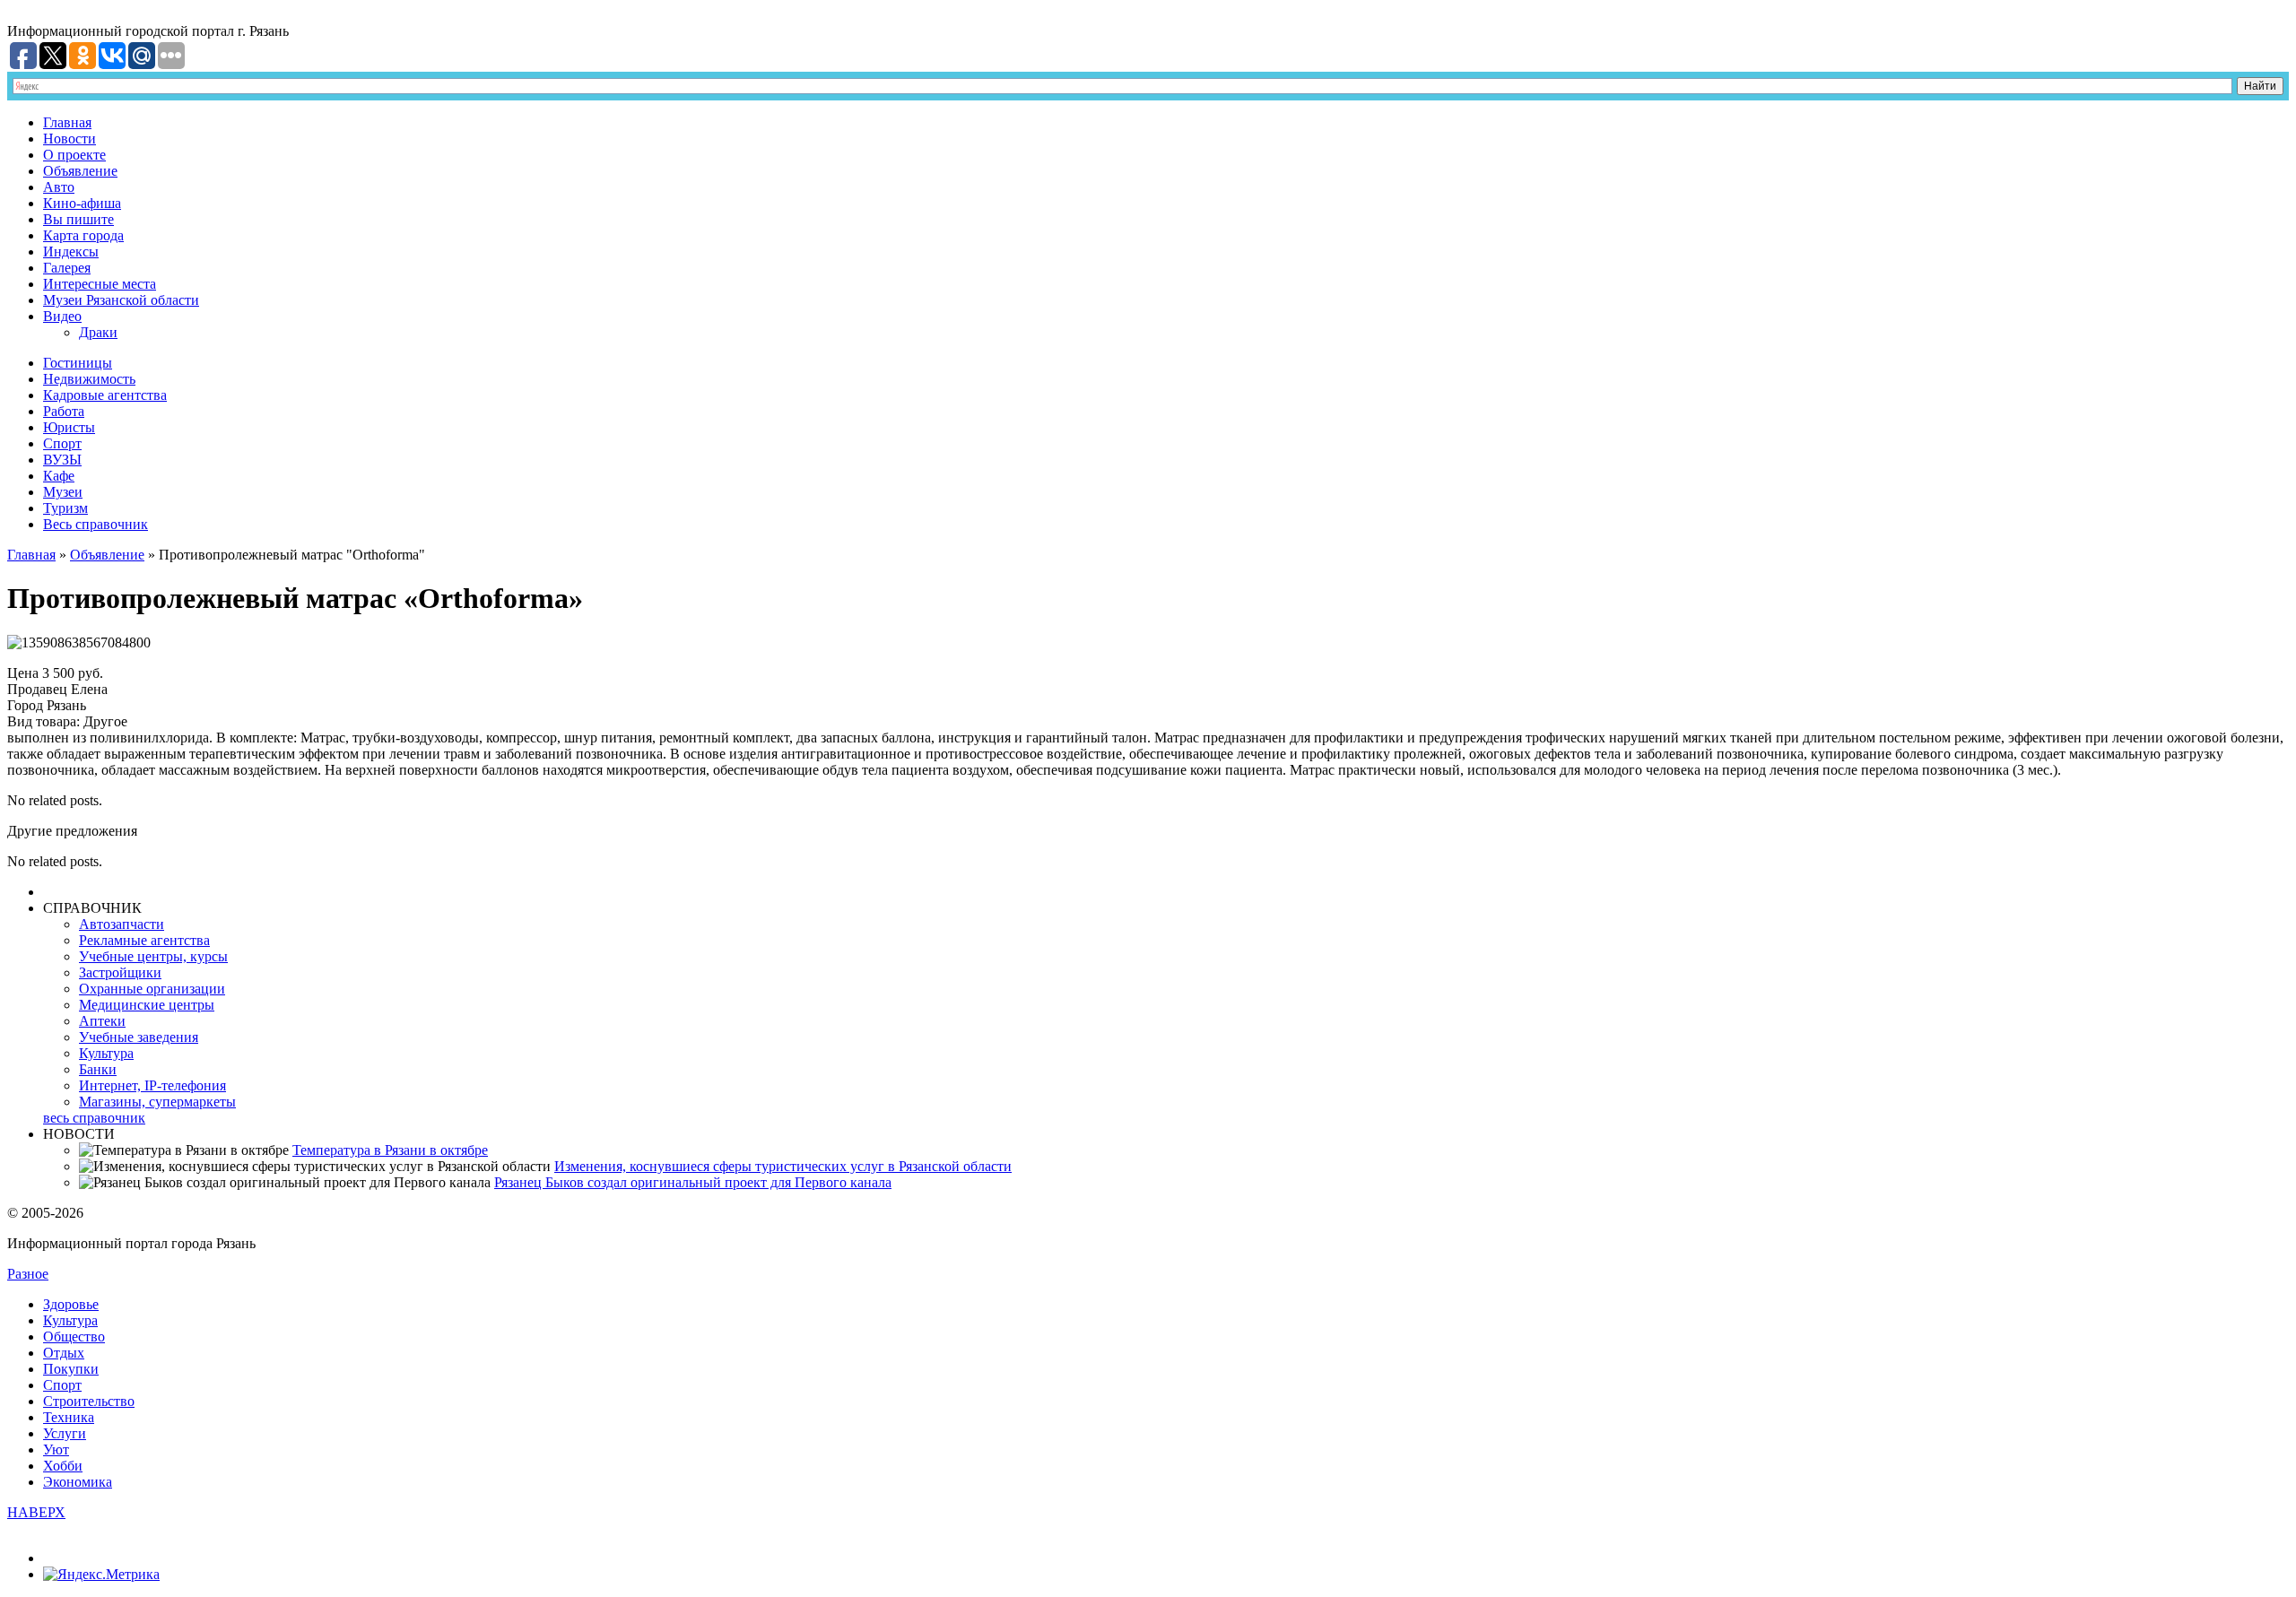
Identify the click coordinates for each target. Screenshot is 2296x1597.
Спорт (62, 443)
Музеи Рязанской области (121, 300)
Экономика (78, 1482)
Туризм (65, 508)
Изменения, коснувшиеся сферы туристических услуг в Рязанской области (783, 1166)
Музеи (63, 492)
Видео (62, 316)
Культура (106, 1053)
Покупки (71, 1369)
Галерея (67, 268)
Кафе (59, 476)
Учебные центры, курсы (153, 956)
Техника (69, 1417)
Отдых (64, 1353)
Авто (59, 187)
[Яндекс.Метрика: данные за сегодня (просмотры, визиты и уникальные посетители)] (101, 1575)
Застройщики (120, 972)
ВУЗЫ (62, 460)
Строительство (89, 1401)
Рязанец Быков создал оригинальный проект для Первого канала (693, 1182)
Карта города (83, 235)
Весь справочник (96, 524)
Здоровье (71, 1304)
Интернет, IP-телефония (152, 1085)
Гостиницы (78, 363)
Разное (28, 1274)
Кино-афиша (82, 203)
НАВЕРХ (36, 1512)
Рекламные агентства (144, 940)
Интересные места (100, 284)
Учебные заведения (139, 1037)
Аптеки (102, 1021)
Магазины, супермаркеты (157, 1102)
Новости (70, 139)
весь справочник (94, 1118)
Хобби (63, 1466)
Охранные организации (152, 989)
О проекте (74, 155)
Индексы (71, 252)
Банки (98, 1069)
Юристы (69, 427)
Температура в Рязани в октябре (390, 1150)
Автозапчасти (122, 924)
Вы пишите (78, 219)
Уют (56, 1449)
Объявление (80, 171)
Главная (67, 122)
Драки (98, 332)
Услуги (65, 1433)
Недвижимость (89, 379)
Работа (64, 411)
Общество (74, 1337)
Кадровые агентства (105, 395)
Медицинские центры (147, 1005)
